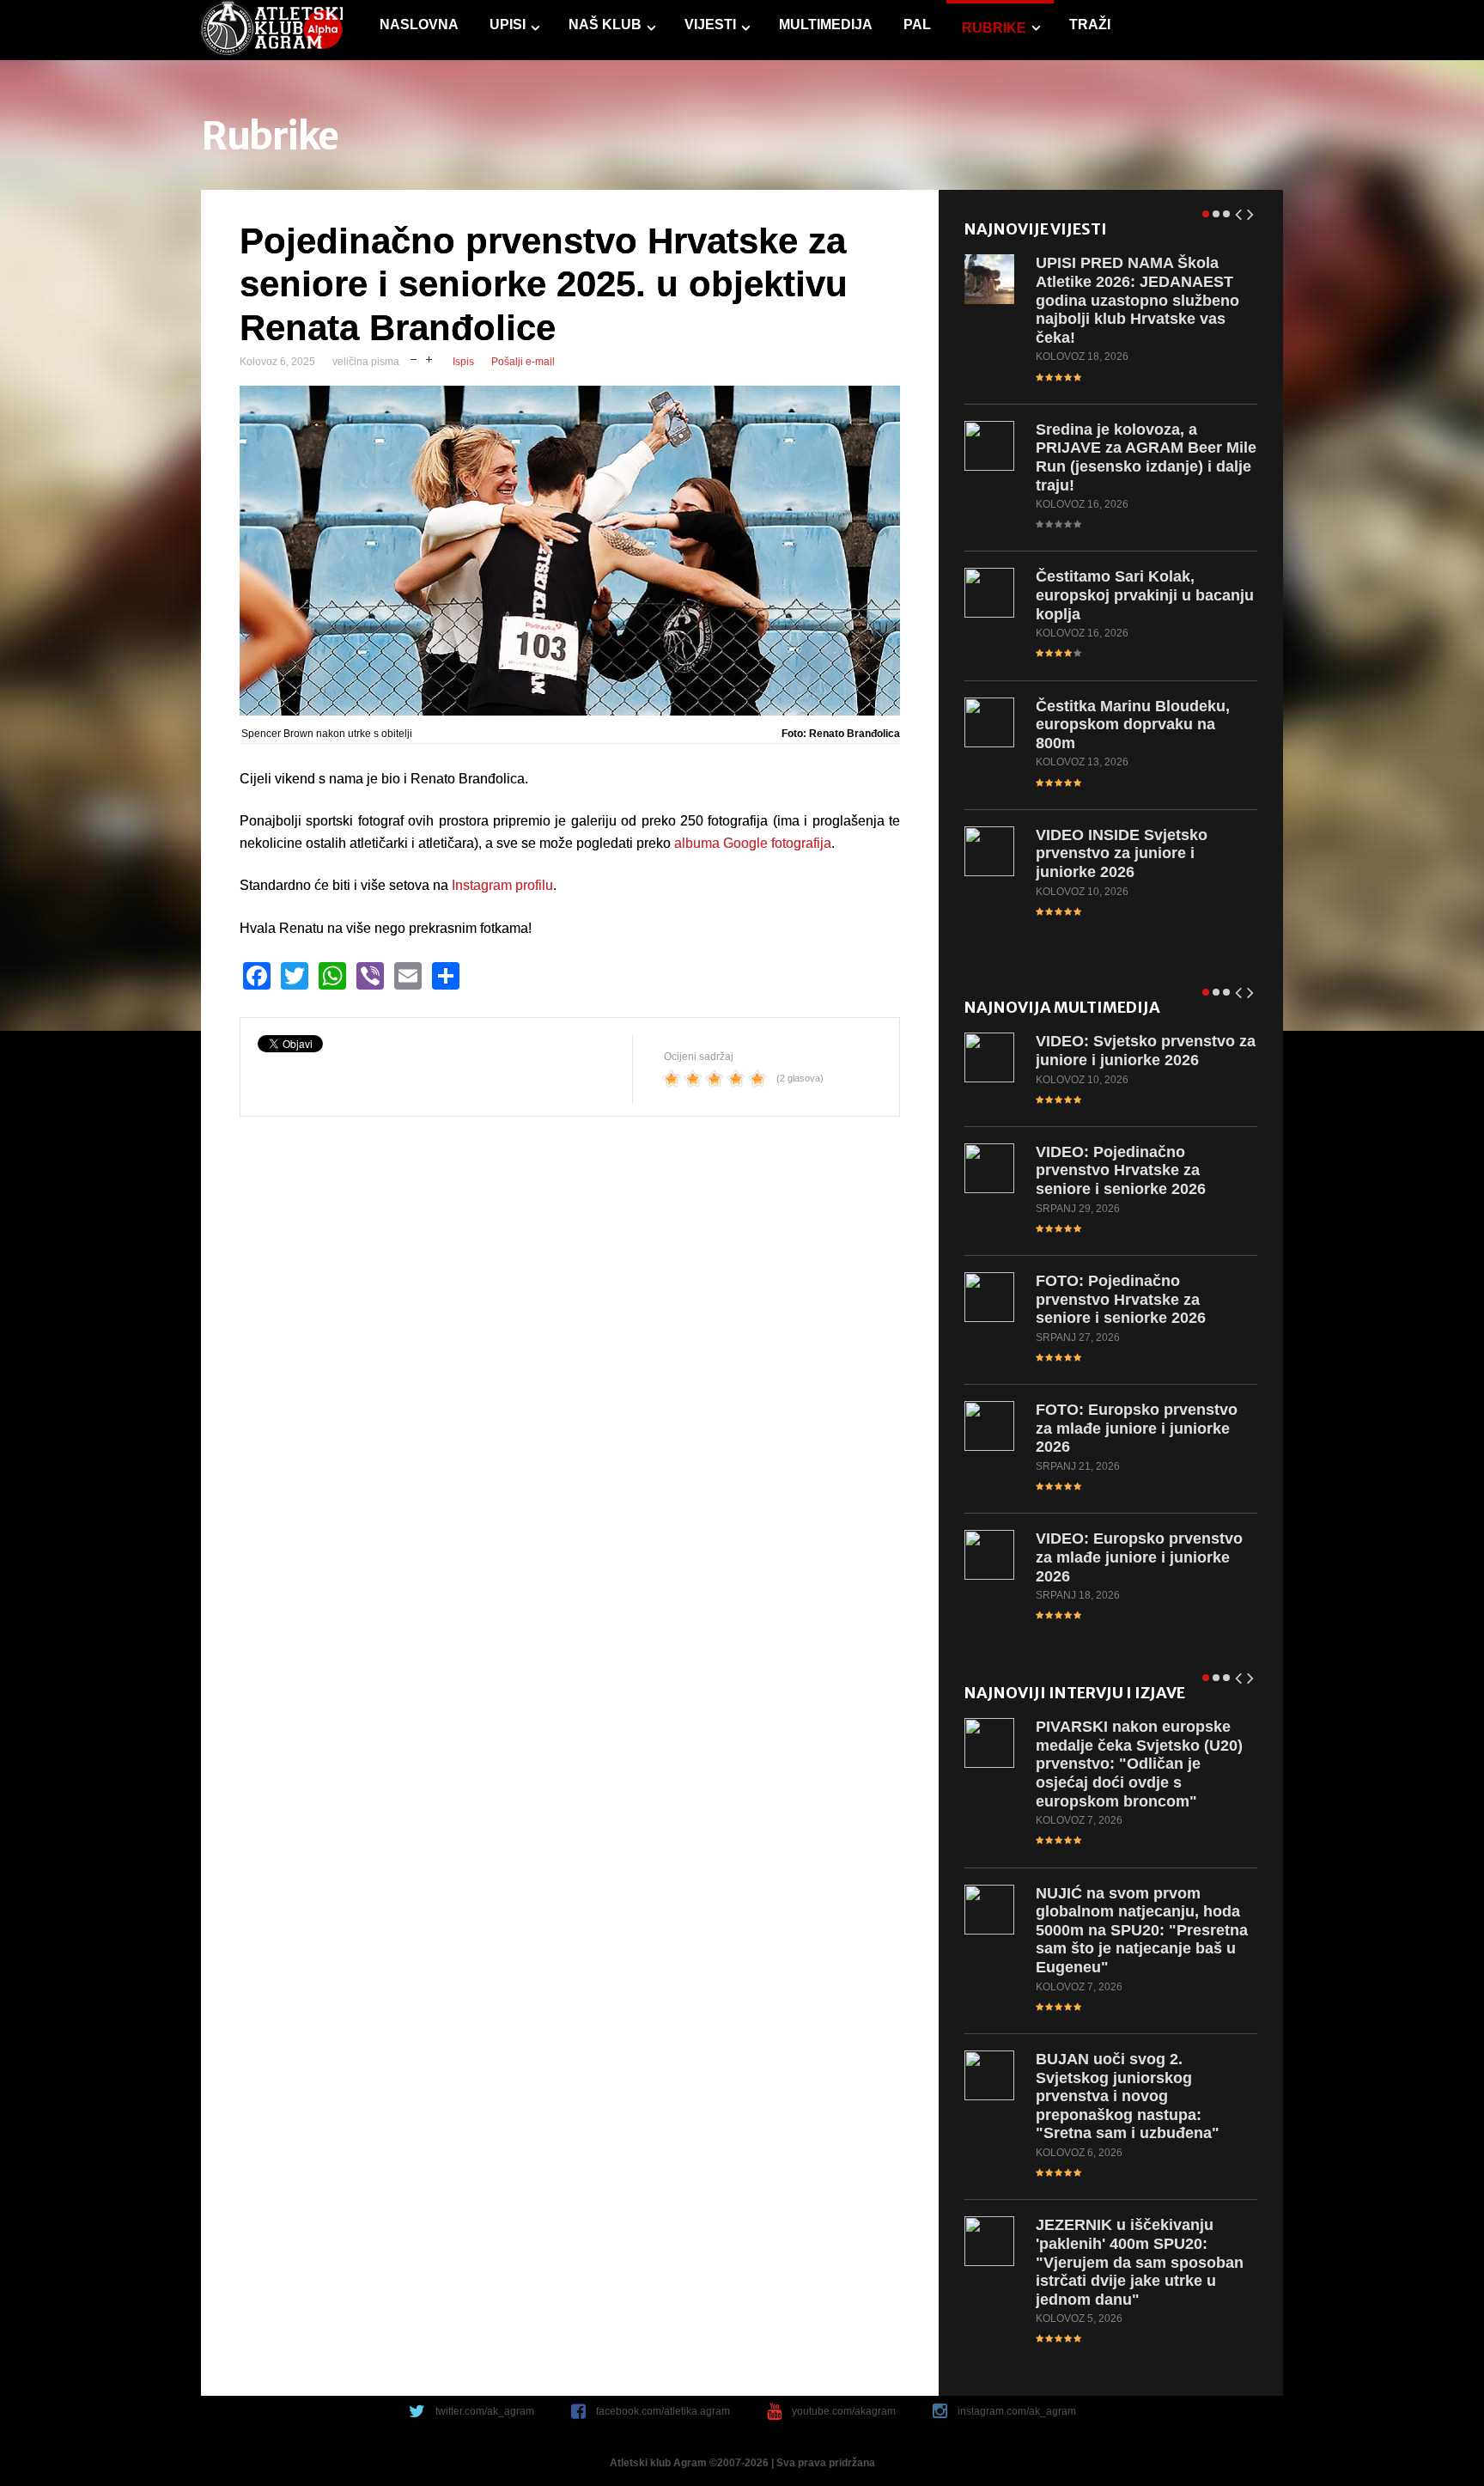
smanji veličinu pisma (414, 358)
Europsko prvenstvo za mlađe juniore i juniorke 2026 (1137, 1428)
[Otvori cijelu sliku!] (570, 551)
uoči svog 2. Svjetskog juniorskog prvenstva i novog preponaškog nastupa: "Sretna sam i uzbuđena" (1128, 2096)
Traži (1090, 24)
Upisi (508, 24)
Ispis (463, 362)
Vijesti (710, 24)
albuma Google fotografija (753, 843)
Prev (1239, 211)
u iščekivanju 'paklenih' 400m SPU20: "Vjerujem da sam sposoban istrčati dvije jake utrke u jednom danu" (1140, 2262)
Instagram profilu (502, 885)
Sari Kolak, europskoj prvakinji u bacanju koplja (1145, 595)
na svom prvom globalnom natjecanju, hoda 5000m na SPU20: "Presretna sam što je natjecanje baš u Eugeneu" (1142, 1930)
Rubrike (994, 28)
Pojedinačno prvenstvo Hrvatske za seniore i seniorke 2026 (1121, 1170)
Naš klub (605, 24)
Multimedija (826, 24)
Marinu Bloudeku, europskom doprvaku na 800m (1133, 725)
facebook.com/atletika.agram (663, 2411)
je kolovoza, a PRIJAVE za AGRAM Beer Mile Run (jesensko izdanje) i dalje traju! (1146, 457)
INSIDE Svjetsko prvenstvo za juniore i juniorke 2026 (1122, 853)
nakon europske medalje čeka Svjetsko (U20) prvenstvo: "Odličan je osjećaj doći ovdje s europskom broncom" (1139, 1764)
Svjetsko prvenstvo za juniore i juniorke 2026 (1146, 1051)
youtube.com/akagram (844, 2411)
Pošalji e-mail (523, 362)
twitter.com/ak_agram (485, 2411)
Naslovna (419, 24)
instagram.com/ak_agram (1017, 2411)
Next (1251, 211)
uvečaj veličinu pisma (429, 358)
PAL (917, 24)
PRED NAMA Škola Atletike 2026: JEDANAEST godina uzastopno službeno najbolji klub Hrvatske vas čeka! (1137, 300)
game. (272, 30)
